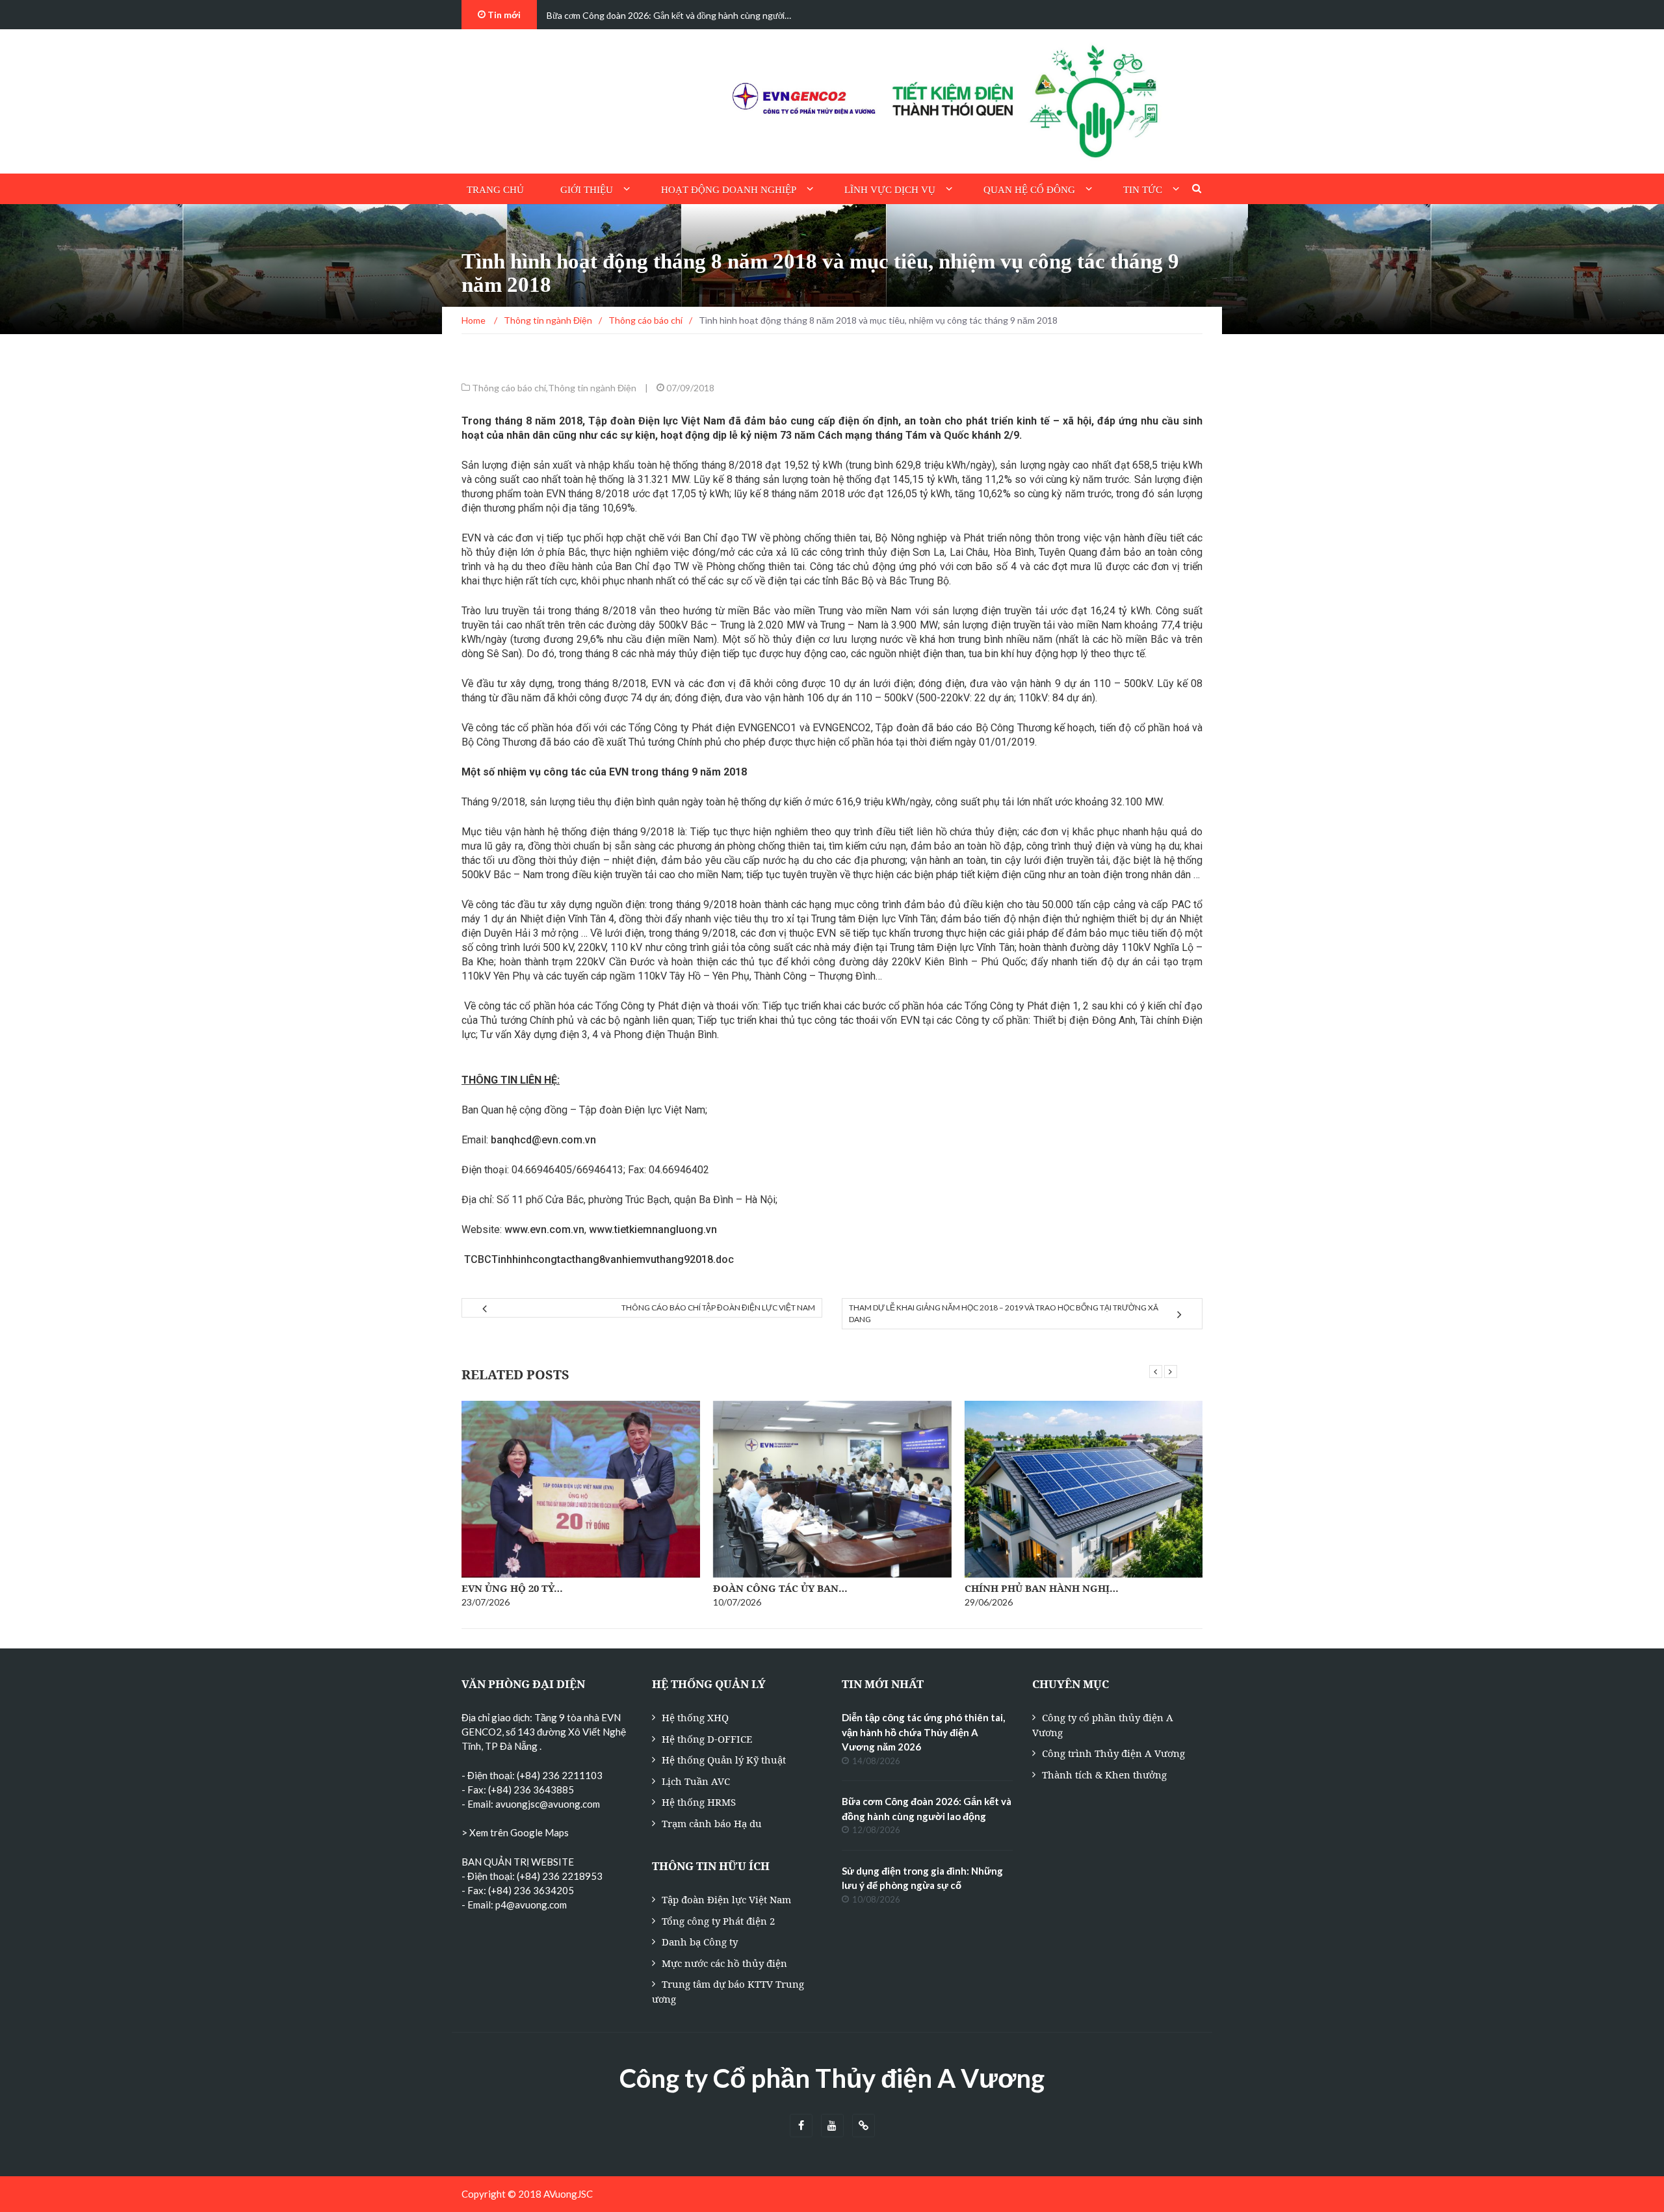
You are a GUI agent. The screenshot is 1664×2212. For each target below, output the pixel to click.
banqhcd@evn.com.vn (543, 1140)
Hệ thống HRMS (699, 1802)
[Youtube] (832, 2126)
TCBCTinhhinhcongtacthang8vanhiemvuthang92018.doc (598, 1259)
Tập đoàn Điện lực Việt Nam (726, 1899)
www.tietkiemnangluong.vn (653, 1230)
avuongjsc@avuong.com (548, 1804)
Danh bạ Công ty (700, 1942)
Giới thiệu (587, 190)
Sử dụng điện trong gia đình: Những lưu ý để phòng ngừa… (661, 15)
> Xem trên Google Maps (515, 1832)
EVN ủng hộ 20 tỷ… (512, 1588)
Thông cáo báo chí (509, 388)
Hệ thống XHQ (695, 1717)
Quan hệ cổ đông (1029, 190)
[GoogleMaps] (864, 2126)
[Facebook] (801, 2126)
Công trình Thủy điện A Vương (1113, 1753)
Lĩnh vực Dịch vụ (890, 190)
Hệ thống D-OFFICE (707, 1739)
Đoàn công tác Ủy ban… (780, 1588)
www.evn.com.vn (544, 1230)
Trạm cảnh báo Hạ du (712, 1823)
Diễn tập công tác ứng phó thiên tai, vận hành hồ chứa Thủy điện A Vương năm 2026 (923, 1732)
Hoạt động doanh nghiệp (729, 190)
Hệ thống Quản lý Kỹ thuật (724, 1760)
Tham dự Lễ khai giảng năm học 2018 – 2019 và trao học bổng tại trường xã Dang (1004, 1313)
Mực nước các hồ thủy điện (724, 1963)
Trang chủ (495, 190)
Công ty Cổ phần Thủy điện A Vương (832, 2078)
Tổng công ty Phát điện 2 (718, 1921)
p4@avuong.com (531, 1905)
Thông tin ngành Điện (592, 388)
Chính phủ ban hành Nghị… (1042, 1588)
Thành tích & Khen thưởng (1104, 1775)
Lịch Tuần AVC (696, 1781)
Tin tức (1143, 190)
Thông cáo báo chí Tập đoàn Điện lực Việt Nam (718, 1308)
